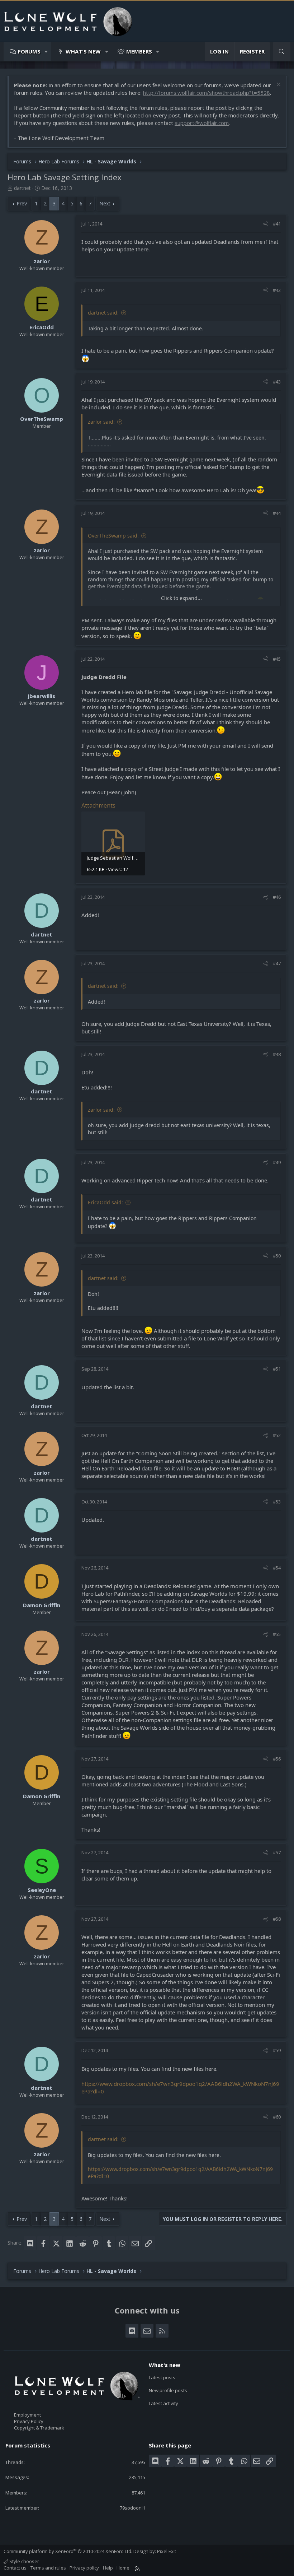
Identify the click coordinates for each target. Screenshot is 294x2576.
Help (108, 2568)
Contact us (15, 2568)
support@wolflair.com (202, 123)
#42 (277, 290)
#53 (277, 1502)
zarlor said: (101, 422)
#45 (277, 659)
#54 (277, 1568)
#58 (277, 1919)
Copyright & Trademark (39, 2428)
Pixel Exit (167, 2551)
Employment (27, 2415)
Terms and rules (48, 2568)
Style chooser (24, 2561)
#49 (277, 1162)
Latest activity (163, 2403)
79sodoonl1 (132, 2508)
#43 (277, 382)
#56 (277, 1759)
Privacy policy (84, 2568)
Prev (22, 203)
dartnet (22, 188)
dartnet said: (103, 313)
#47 (277, 963)
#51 (277, 1369)
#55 (277, 1634)
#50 (277, 1256)
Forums (29, 51)
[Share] (265, 224)
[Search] (282, 52)
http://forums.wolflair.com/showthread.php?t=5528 (207, 93)
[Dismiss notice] (278, 85)
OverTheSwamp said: (113, 536)
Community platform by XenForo (68, 2551)
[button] (46, 52)
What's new (83, 51)
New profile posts (168, 2390)
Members (139, 51)
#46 (277, 897)
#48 (277, 1054)
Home (123, 2568)
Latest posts (162, 2377)
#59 (277, 2050)
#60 (277, 2117)
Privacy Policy (29, 2421)
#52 (277, 1435)
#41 (277, 224)
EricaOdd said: (105, 1202)
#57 (277, 1852)
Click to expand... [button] (181, 598)
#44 (277, 513)
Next (105, 203)
